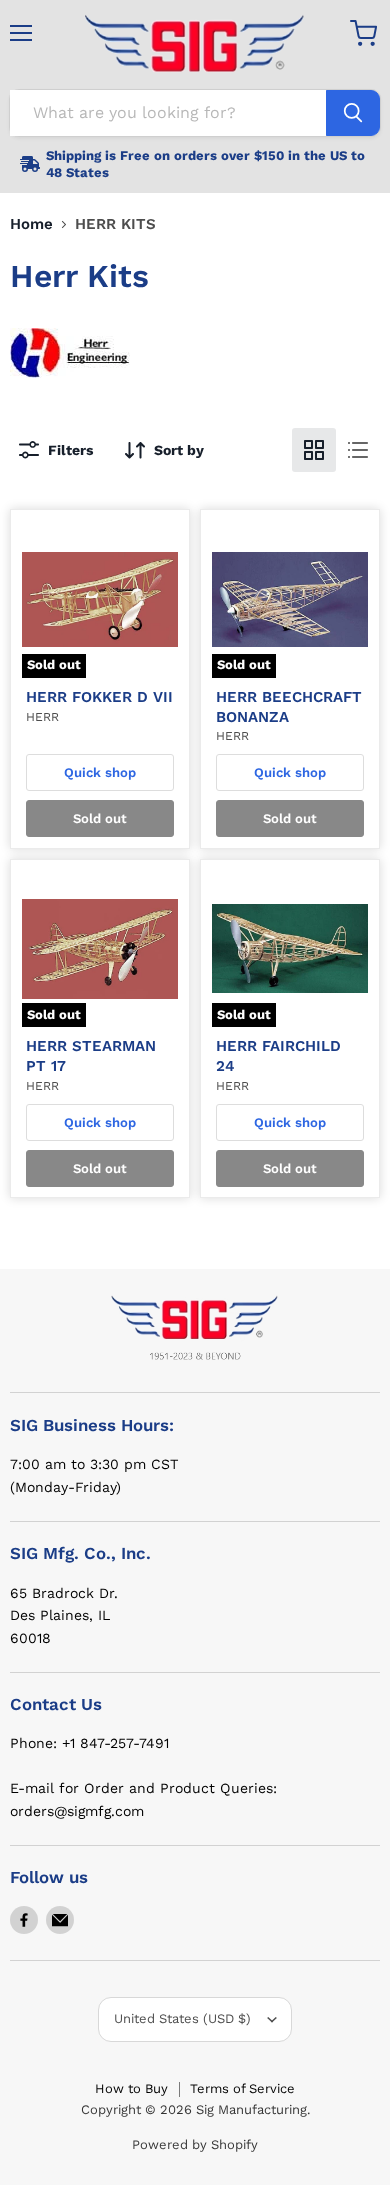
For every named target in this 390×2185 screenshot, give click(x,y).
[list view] (358, 450)
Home (31, 224)
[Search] (353, 113)
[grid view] (314, 450)
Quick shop (100, 772)
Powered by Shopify (195, 2144)
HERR (42, 717)
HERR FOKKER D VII (99, 697)
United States (182, 2018)
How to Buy (131, 2088)
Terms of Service (242, 2088)
